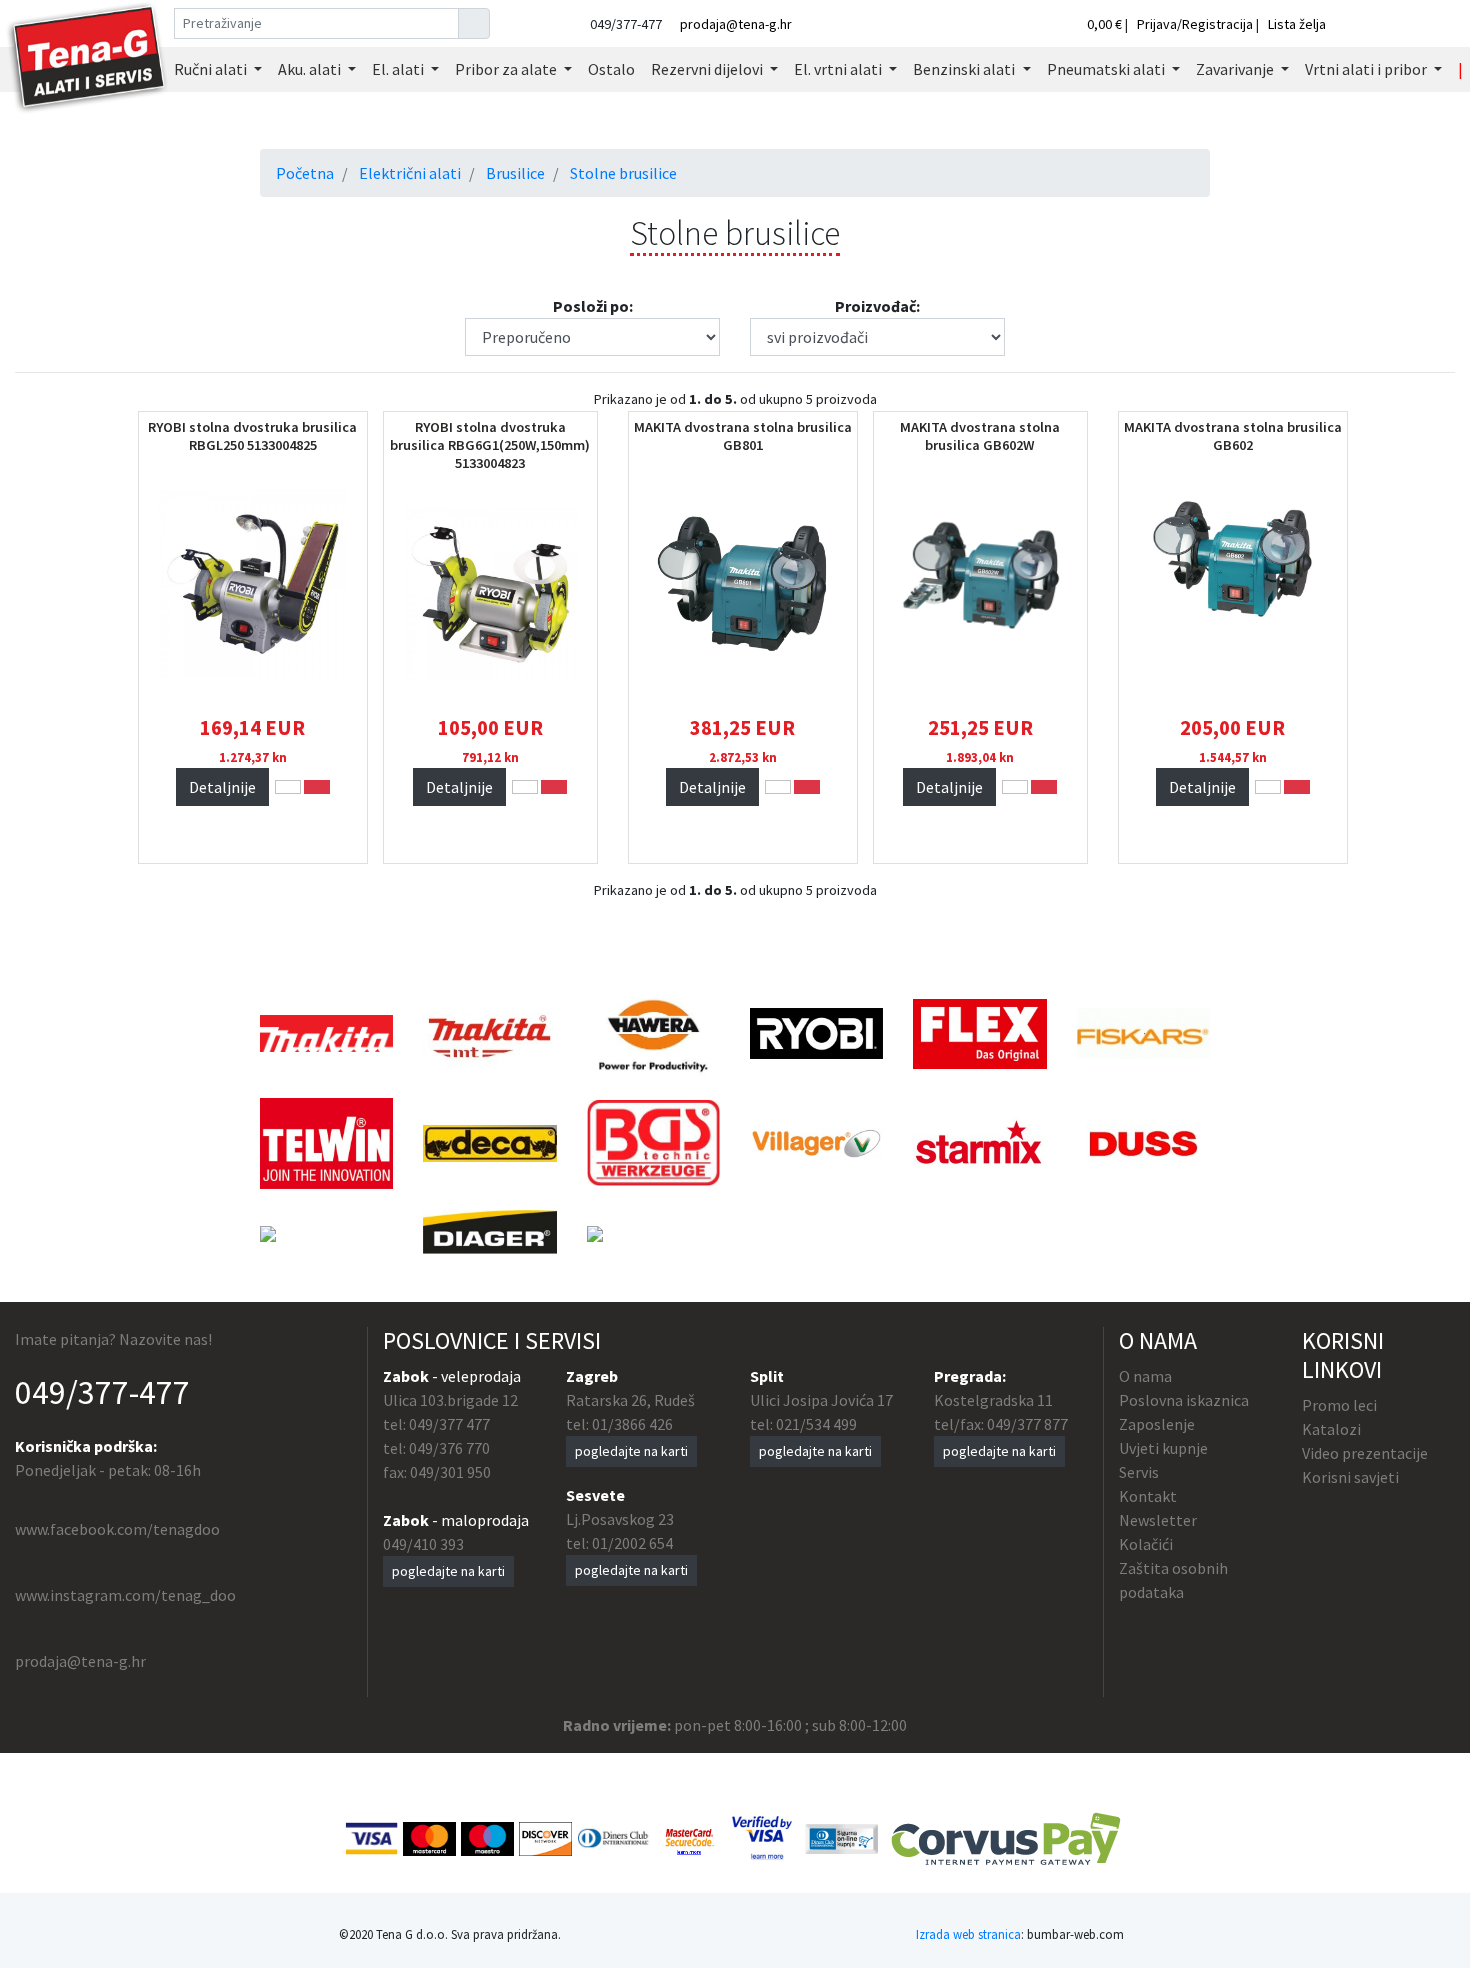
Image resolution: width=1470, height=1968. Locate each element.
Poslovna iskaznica (1184, 1400)
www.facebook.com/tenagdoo (117, 1529)
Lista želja (1297, 24)
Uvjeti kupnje (1163, 1448)
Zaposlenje (1157, 1424)
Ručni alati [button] (212, 69)
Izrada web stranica (968, 1934)
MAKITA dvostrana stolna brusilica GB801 (743, 436)
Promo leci (1339, 1405)
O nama (1145, 1376)
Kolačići (1146, 1544)
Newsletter (1158, 1520)
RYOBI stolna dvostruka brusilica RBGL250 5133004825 (252, 436)
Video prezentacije (1365, 1453)
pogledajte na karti (448, 1571)
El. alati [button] (399, 69)
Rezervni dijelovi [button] (708, 69)
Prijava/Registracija (1195, 24)
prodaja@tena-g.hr (736, 24)
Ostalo (611, 69)
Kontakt (1148, 1496)
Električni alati (410, 173)
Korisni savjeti (1350, 1477)
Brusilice (515, 173)
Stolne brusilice (623, 173)
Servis (1139, 1472)
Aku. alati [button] (311, 69)
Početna (305, 173)
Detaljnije (222, 787)
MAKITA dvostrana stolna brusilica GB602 (1233, 436)
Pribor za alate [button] (507, 69)
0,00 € (1106, 24)
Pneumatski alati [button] (1107, 69)
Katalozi (1331, 1429)
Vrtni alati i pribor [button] (1367, 69)
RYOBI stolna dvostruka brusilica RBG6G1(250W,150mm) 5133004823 (490, 445)
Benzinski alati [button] (965, 69)
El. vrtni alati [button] (839, 69)
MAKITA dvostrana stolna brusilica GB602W (980, 436)
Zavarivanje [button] (1236, 69)
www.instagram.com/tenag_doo (125, 1595)
